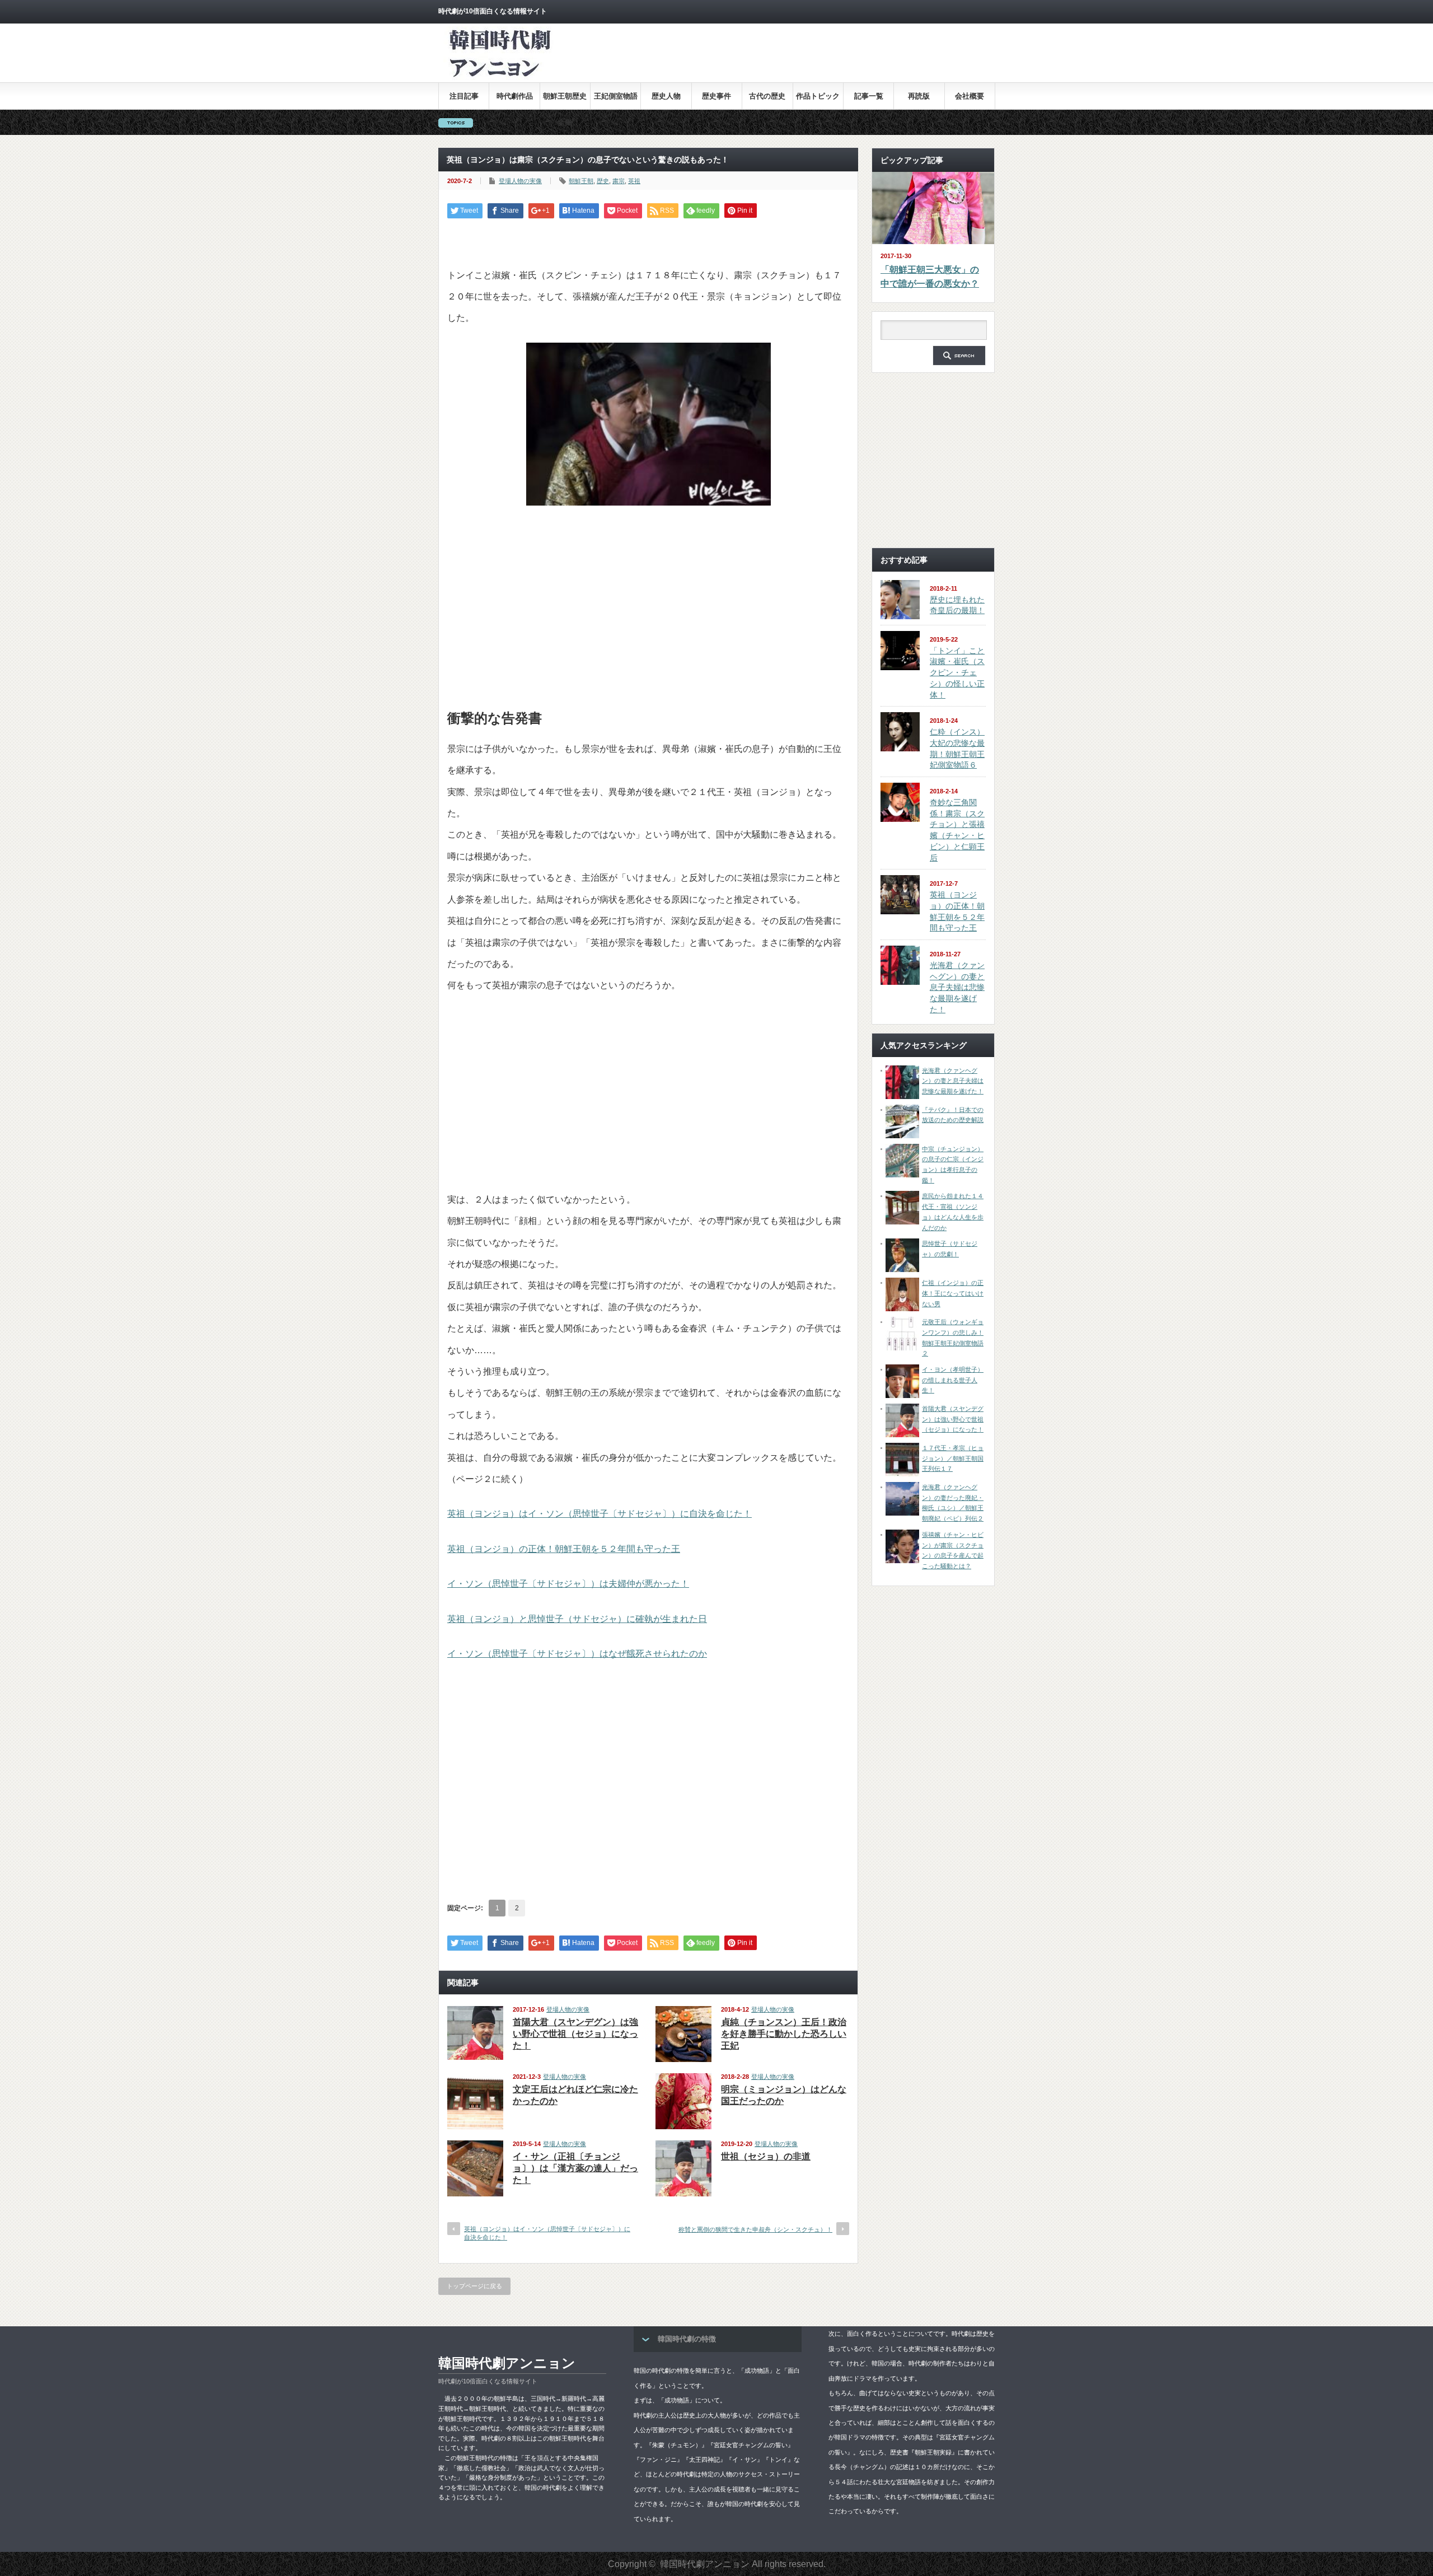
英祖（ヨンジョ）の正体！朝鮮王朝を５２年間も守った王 (564, 1549)
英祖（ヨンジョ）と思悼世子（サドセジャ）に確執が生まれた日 (577, 1619)
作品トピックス (818, 100)
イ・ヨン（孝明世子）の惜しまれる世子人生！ (953, 1380)
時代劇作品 (515, 96)
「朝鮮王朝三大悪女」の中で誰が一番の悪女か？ (930, 277)
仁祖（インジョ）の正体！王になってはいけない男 (953, 1293)
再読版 (919, 96)
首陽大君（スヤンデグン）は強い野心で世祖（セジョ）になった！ (575, 2034)
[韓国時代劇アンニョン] (499, 77)
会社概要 (970, 96)
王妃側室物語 (616, 96)
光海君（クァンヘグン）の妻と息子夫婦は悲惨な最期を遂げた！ (957, 987)
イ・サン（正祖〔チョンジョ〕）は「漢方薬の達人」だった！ (575, 2168)
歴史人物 (666, 96)
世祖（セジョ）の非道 (766, 2156)
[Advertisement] (791, 61)
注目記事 (464, 96)
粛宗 (619, 181)
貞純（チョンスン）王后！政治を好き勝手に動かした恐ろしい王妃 (784, 2034)
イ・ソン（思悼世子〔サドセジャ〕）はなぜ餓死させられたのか (577, 1654)
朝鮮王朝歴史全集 (565, 100)
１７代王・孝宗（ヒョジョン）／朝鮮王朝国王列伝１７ (953, 1458)
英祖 (634, 181)
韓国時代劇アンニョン (507, 2363)
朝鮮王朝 (581, 181)
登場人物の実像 (520, 181)
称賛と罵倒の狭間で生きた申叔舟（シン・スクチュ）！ (755, 2229)
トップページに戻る (474, 2286)
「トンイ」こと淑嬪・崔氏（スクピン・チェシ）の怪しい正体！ (957, 673)
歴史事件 (716, 96)
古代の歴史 (767, 96)
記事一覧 (869, 96)
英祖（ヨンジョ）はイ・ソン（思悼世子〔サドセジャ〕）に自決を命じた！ (600, 1514)
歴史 (603, 181)
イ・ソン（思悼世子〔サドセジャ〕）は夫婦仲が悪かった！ (568, 1584)
